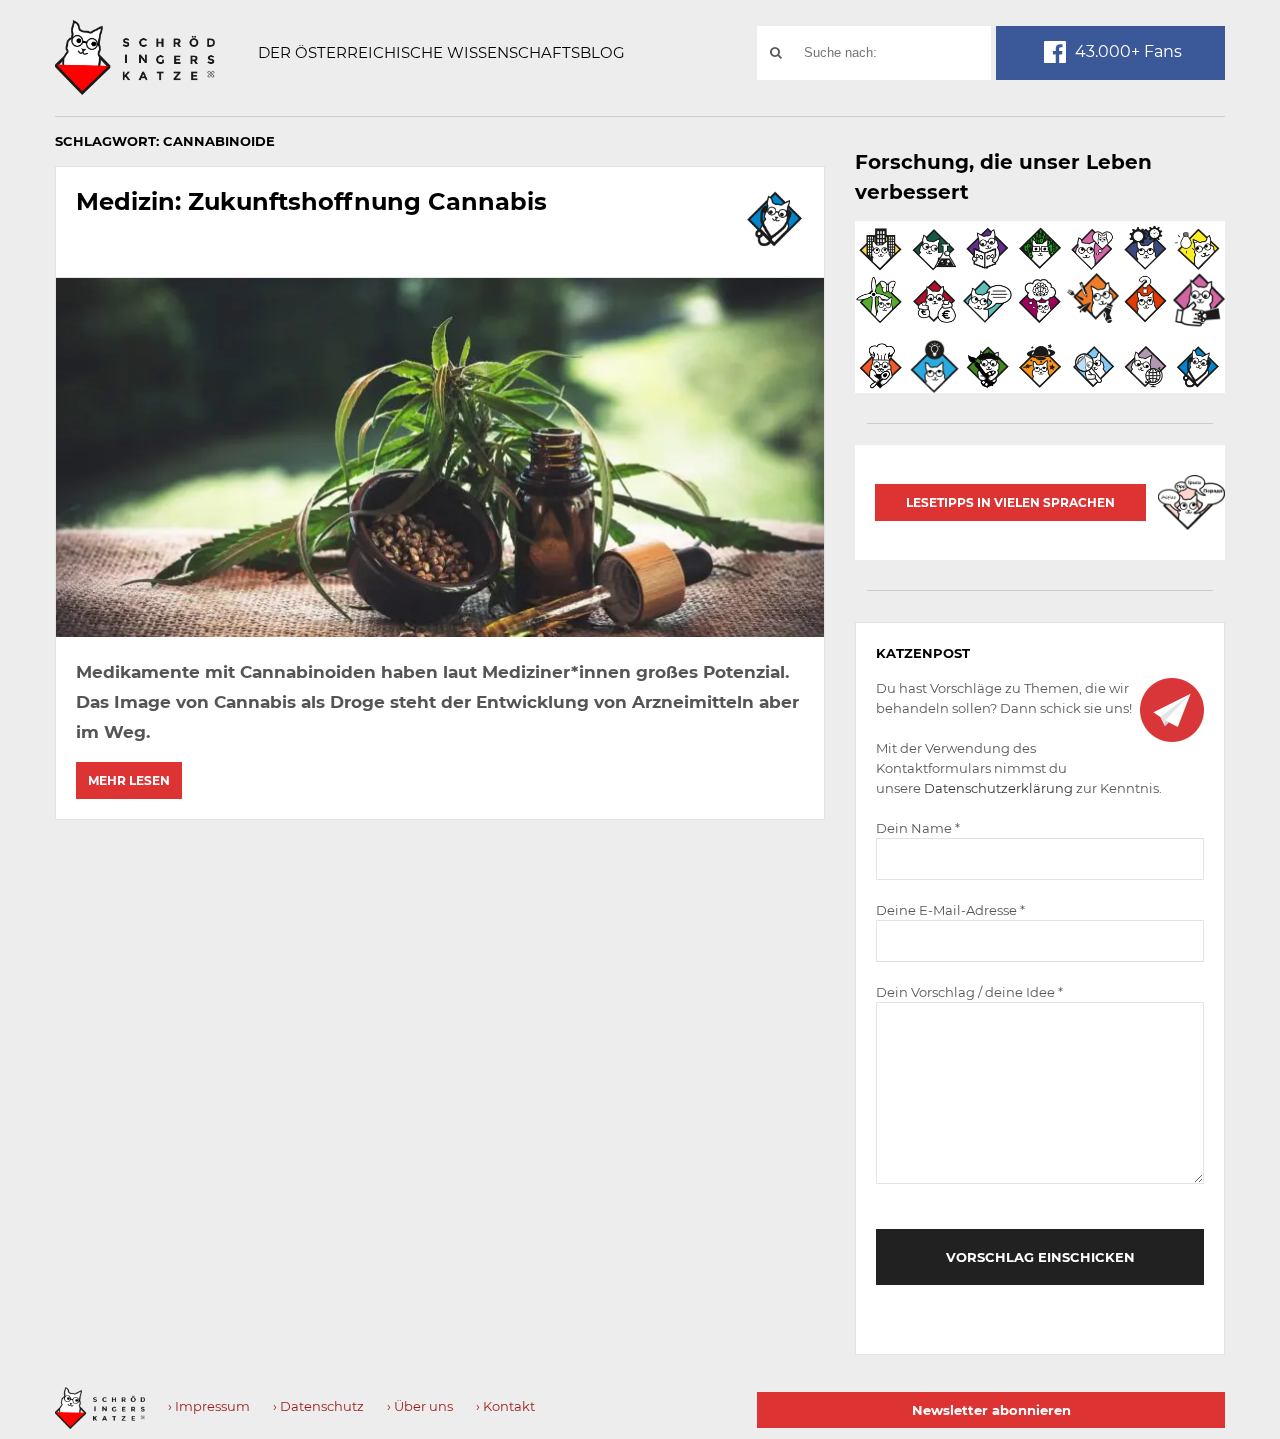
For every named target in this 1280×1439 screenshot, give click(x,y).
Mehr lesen (129, 780)
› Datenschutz (318, 1406)
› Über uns (420, 1406)
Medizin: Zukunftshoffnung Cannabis (311, 201)
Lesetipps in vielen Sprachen (1010, 502)
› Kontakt (505, 1406)
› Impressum (209, 1406)
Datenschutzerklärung (998, 788)
